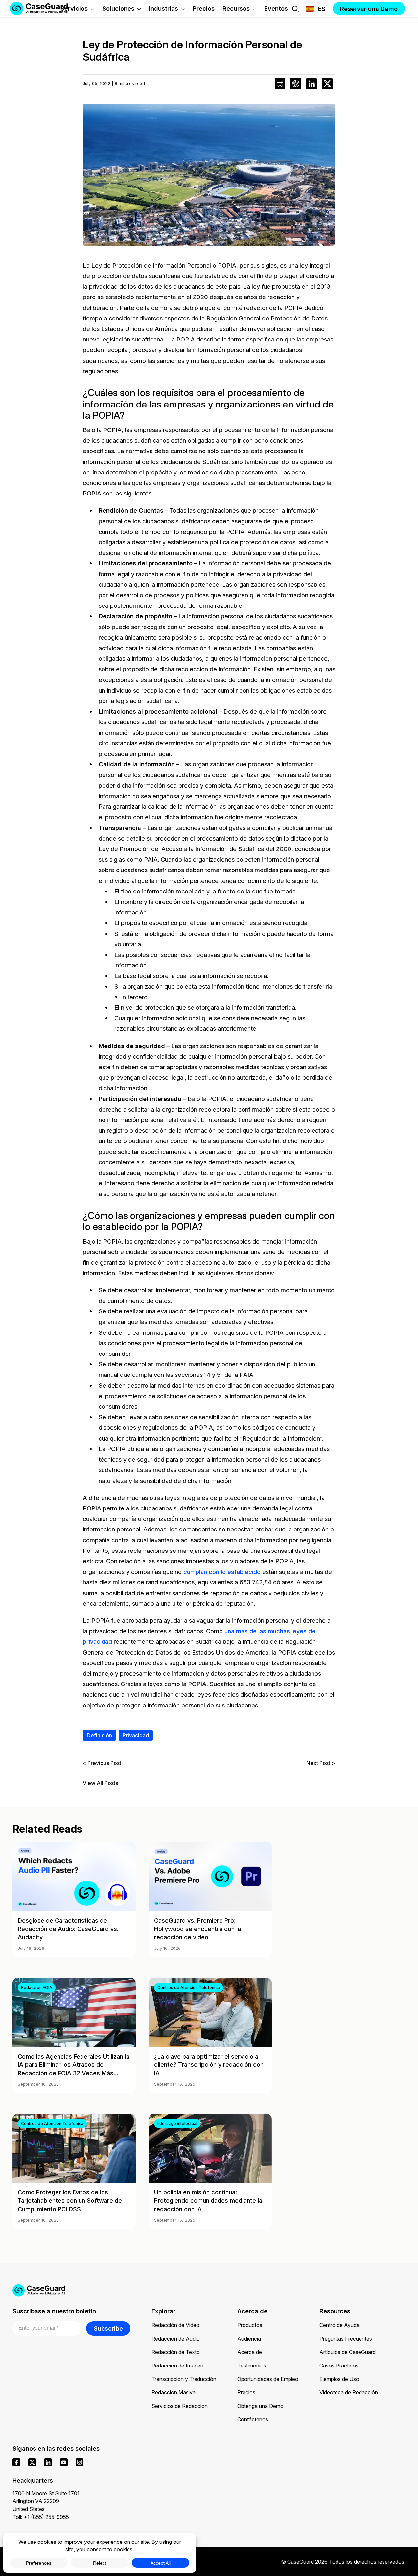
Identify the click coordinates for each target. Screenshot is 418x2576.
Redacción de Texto (176, 2352)
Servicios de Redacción (180, 2406)
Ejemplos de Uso (339, 2379)
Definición (99, 1735)
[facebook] (16, 2462)
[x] (32, 2462)
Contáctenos (253, 2419)
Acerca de (250, 2352)
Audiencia (249, 2339)
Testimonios (252, 2366)
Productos (250, 2325)
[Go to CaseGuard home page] (209, 2290)
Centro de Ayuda (339, 2325)
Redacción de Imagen (177, 2366)
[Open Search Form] (295, 9)
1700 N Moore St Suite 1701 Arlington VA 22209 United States (46, 2501)
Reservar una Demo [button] (369, 9)
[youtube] (64, 2462)
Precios (246, 2392)
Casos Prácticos (339, 2366)
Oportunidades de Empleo (268, 2379)
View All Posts (100, 1783)
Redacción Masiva (174, 2392)
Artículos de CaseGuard (348, 2352)
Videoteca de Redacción (349, 2392)
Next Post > (321, 1763)
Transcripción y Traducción (184, 2379)
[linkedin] (48, 2462)
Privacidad (136, 1735)
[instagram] (80, 2462)
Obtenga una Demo (260, 2406)
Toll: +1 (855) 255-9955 (41, 2517)
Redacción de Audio (176, 2339)
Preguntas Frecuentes (346, 2339)
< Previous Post (102, 1763)
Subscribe (108, 2328)
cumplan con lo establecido (222, 1572)
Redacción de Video (175, 2325)
